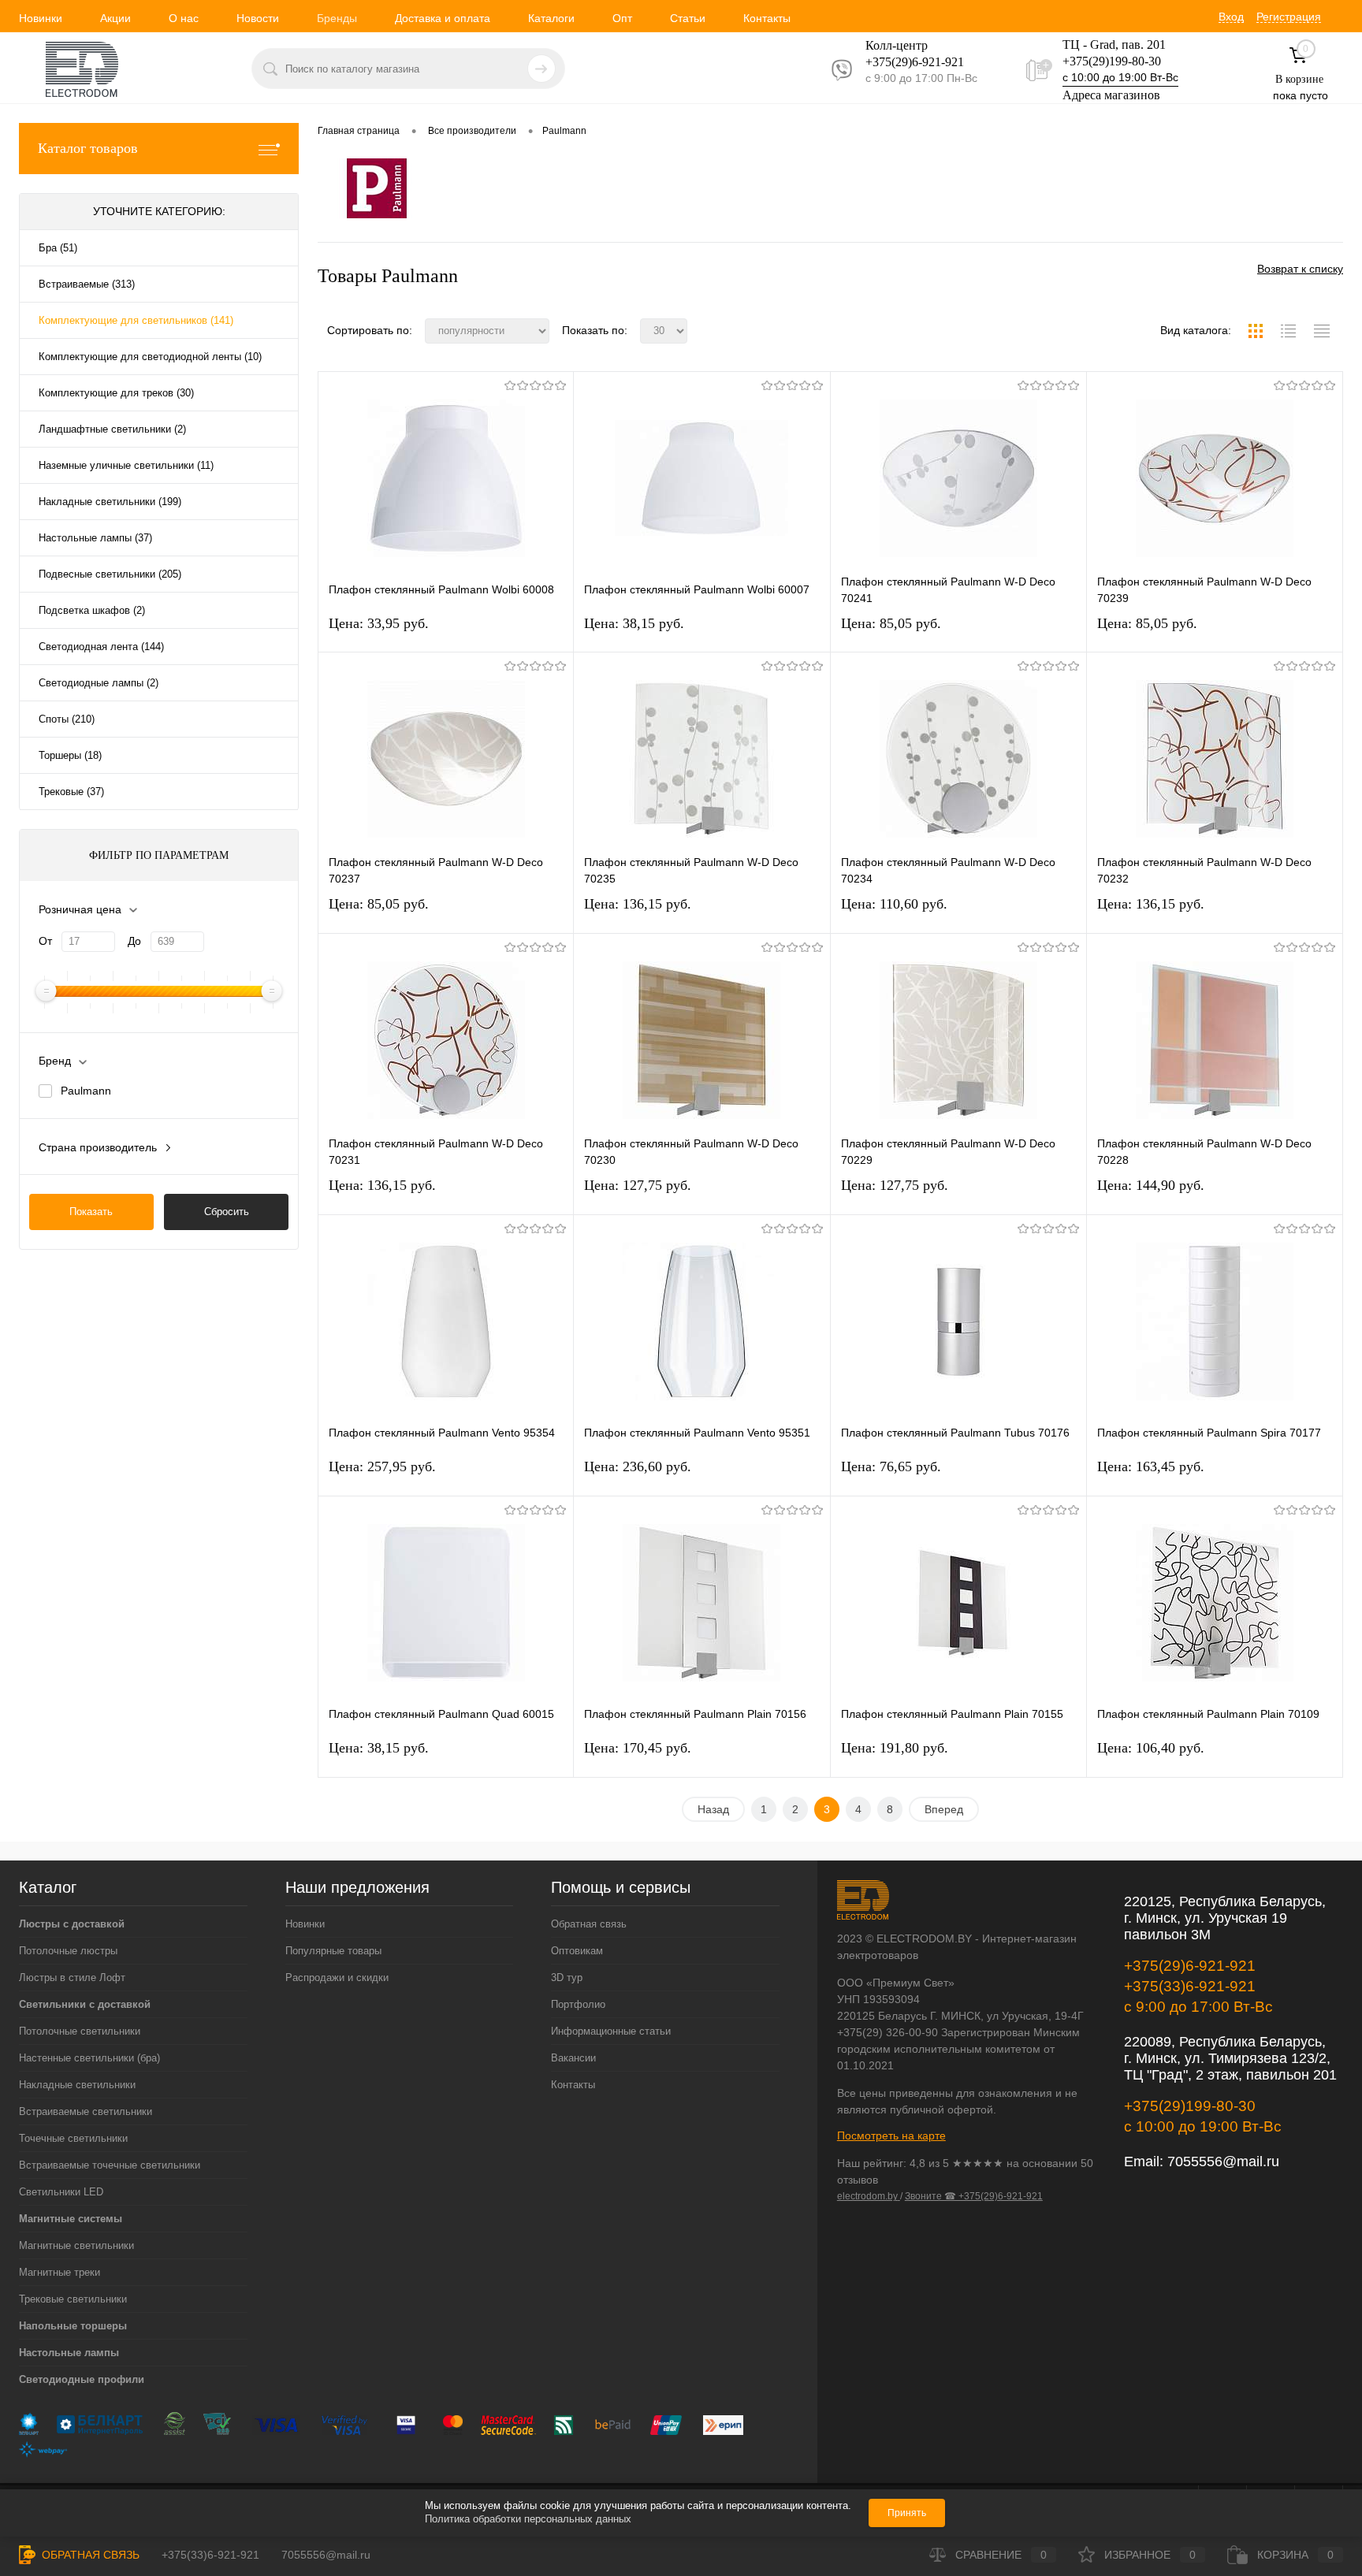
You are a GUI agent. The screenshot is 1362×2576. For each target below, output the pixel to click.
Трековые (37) (71, 792)
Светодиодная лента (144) (101, 647)
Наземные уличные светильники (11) (126, 465)
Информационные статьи (611, 2031)
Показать (91, 1212)
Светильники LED (61, 2192)
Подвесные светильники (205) (110, 574)
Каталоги (551, 18)
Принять (907, 2513)
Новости (258, 18)
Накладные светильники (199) (110, 502)
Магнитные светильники (76, 2245)
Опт (622, 18)
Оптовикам (577, 1951)
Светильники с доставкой (85, 2004)
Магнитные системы (71, 2219)
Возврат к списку (1300, 269)
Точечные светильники (73, 2138)
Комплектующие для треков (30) (116, 393)
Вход (1231, 17)
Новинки (41, 18)
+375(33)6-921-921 (1190, 1986)
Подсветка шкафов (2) (92, 610)
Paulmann (86, 1091)
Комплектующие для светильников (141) (136, 320)
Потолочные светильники (80, 2031)
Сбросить (227, 1212)
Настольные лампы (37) (95, 538)
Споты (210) (67, 719)
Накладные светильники (77, 2085)
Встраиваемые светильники (86, 2111)
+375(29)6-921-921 (1190, 1966)
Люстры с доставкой (72, 1924)
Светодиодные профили (82, 2379)
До (134, 941)
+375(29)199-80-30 (1112, 61)
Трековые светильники (73, 2299)
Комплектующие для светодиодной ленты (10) (150, 357)
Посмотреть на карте (891, 2136)
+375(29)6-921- (905, 62)
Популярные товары (333, 1951)
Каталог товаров (88, 148)
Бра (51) (58, 248)
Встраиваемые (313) (87, 284)
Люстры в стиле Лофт (72, 1978)
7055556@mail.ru (1223, 2162)
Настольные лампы (69, 2353)
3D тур (567, 1978)
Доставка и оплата (443, 18)
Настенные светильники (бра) (89, 2058)
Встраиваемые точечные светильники (110, 2165)
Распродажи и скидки (337, 1978)
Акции (115, 18)
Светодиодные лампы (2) (99, 683)
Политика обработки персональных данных (528, 2519)
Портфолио (578, 2004)
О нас (184, 18)
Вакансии (573, 2058)
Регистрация (1289, 17)
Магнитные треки (60, 2272)
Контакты (767, 18)
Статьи (688, 18)
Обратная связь (589, 1924)
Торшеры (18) (70, 755)
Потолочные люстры (68, 1951)
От (45, 941)
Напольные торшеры (73, 2326)
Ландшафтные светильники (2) (112, 429)
